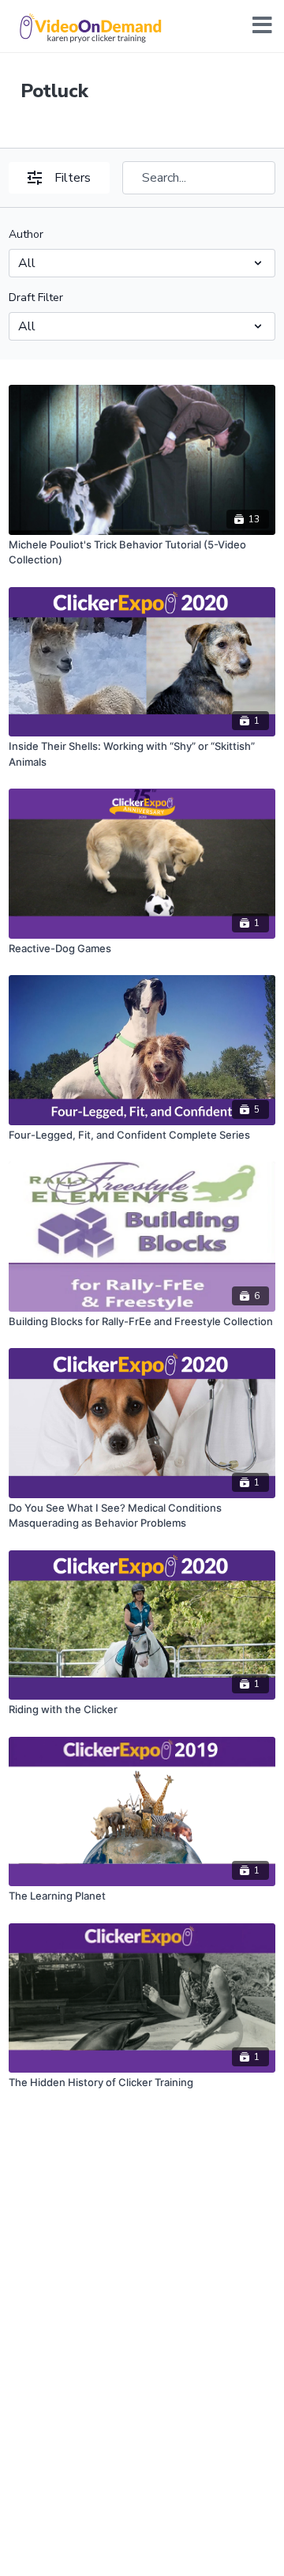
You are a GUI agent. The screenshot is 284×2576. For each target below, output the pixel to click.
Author (26, 234)
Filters (73, 178)
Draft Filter (36, 298)
